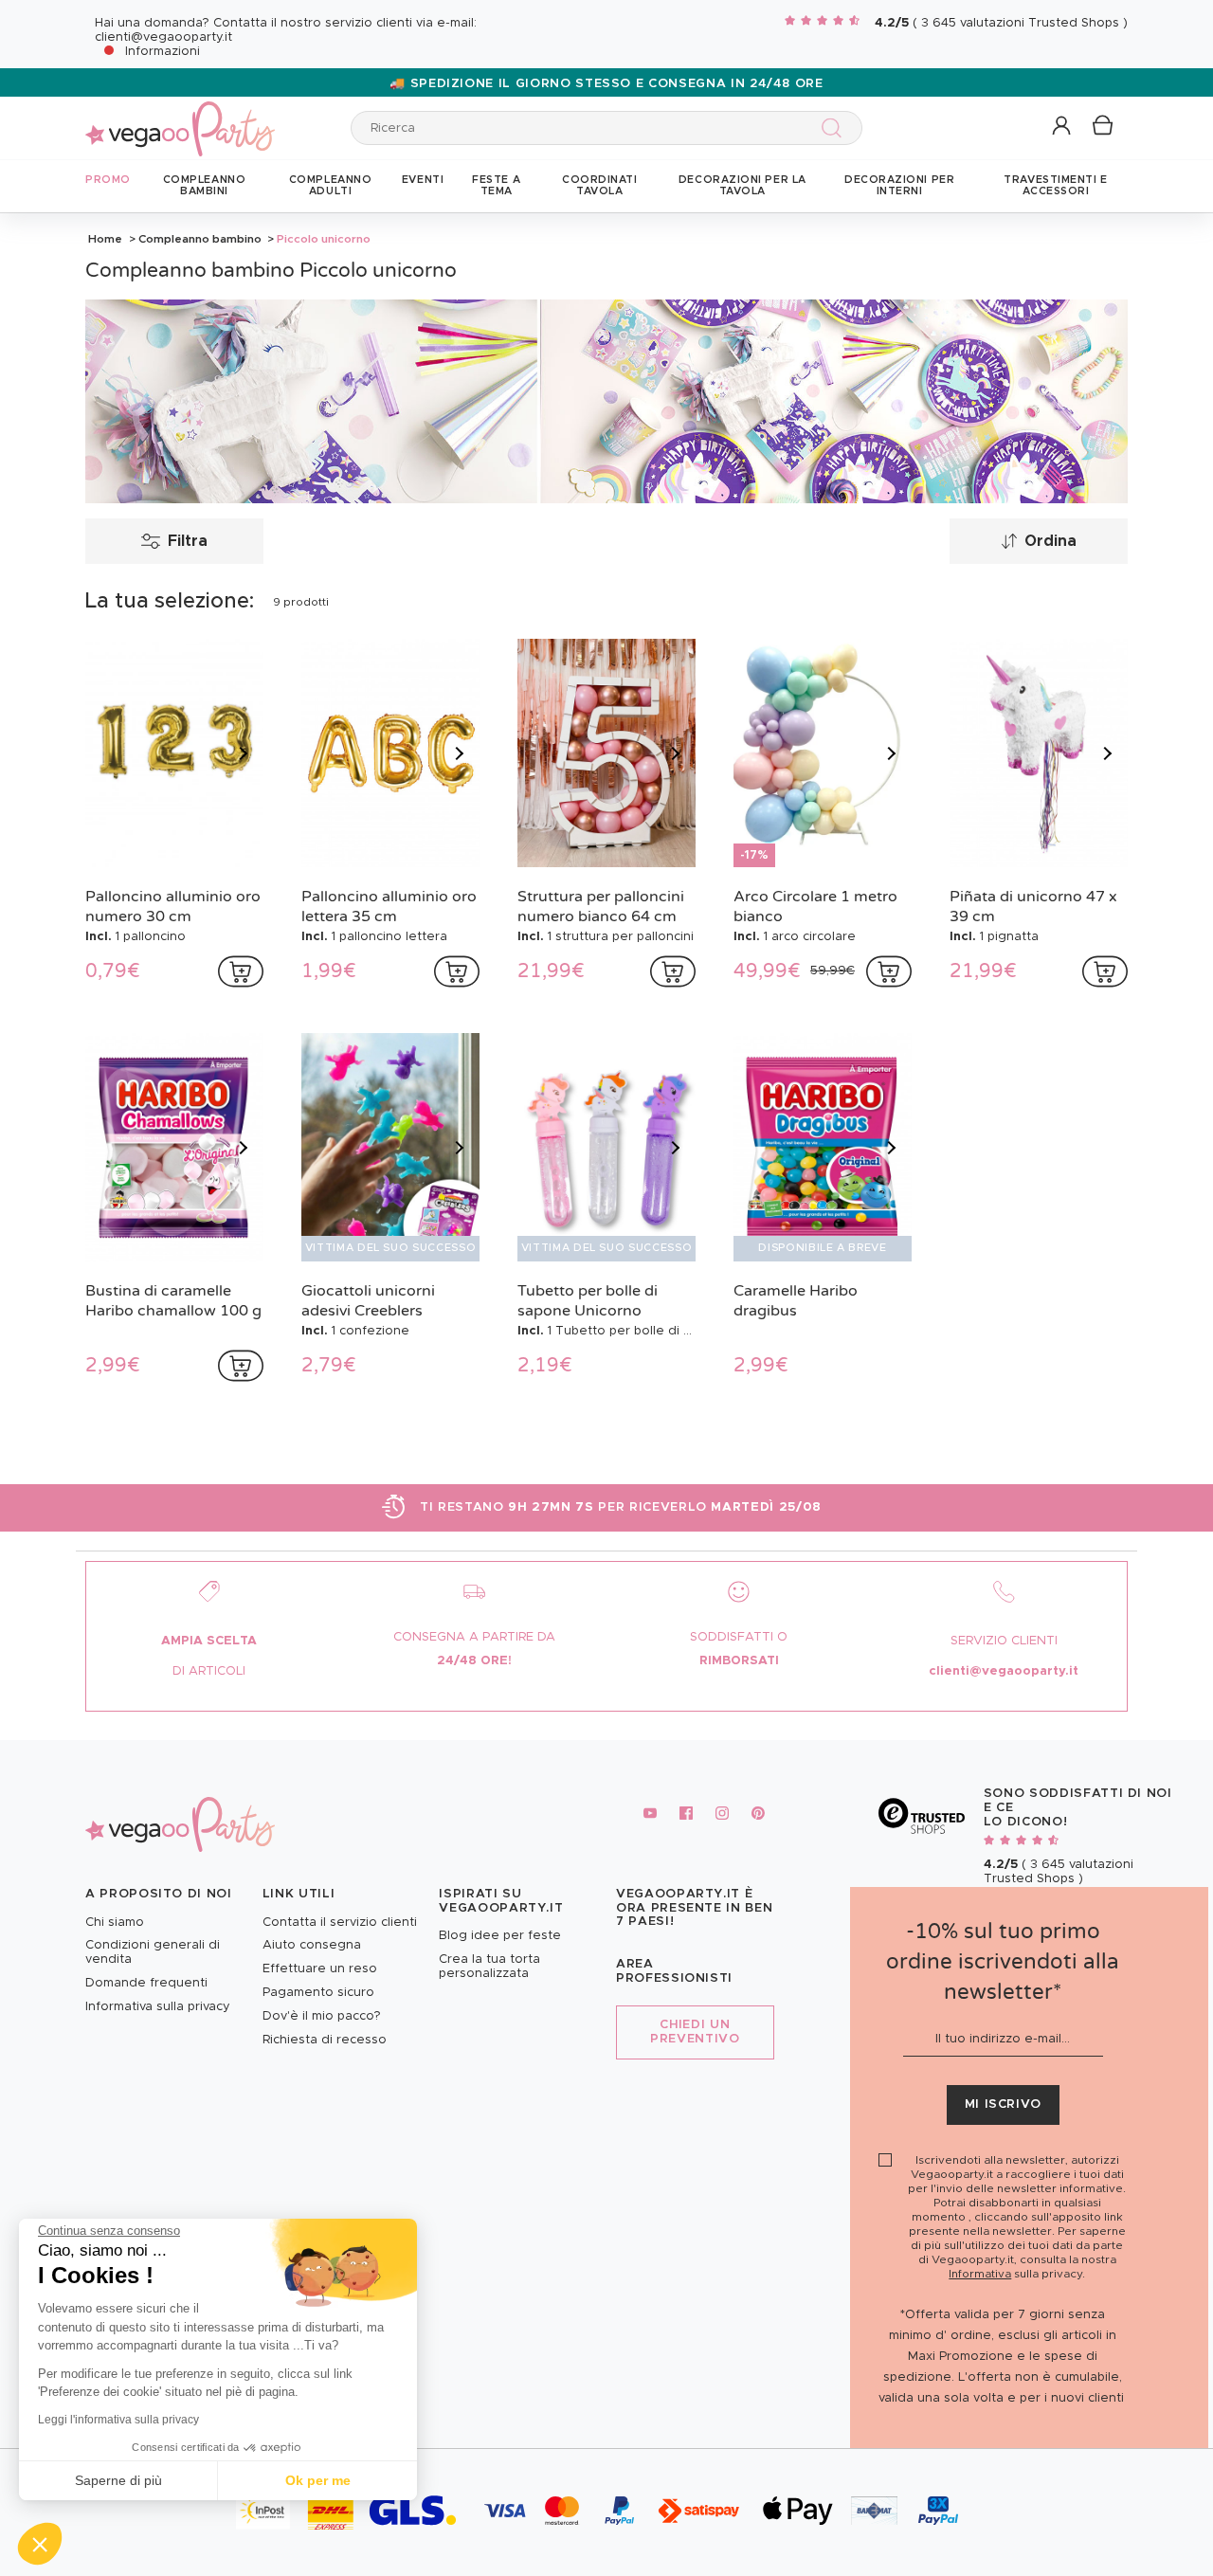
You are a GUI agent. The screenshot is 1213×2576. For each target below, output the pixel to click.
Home (105, 239)
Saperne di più (118, 2480)
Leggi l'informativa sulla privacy (118, 2420)
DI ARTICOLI (209, 1671)
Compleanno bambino (200, 239)
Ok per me (318, 2480)
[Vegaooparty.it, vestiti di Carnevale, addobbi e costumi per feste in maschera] (180, 118)
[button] (40, 2544)
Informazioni (163, 52)
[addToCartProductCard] (241, 971)
